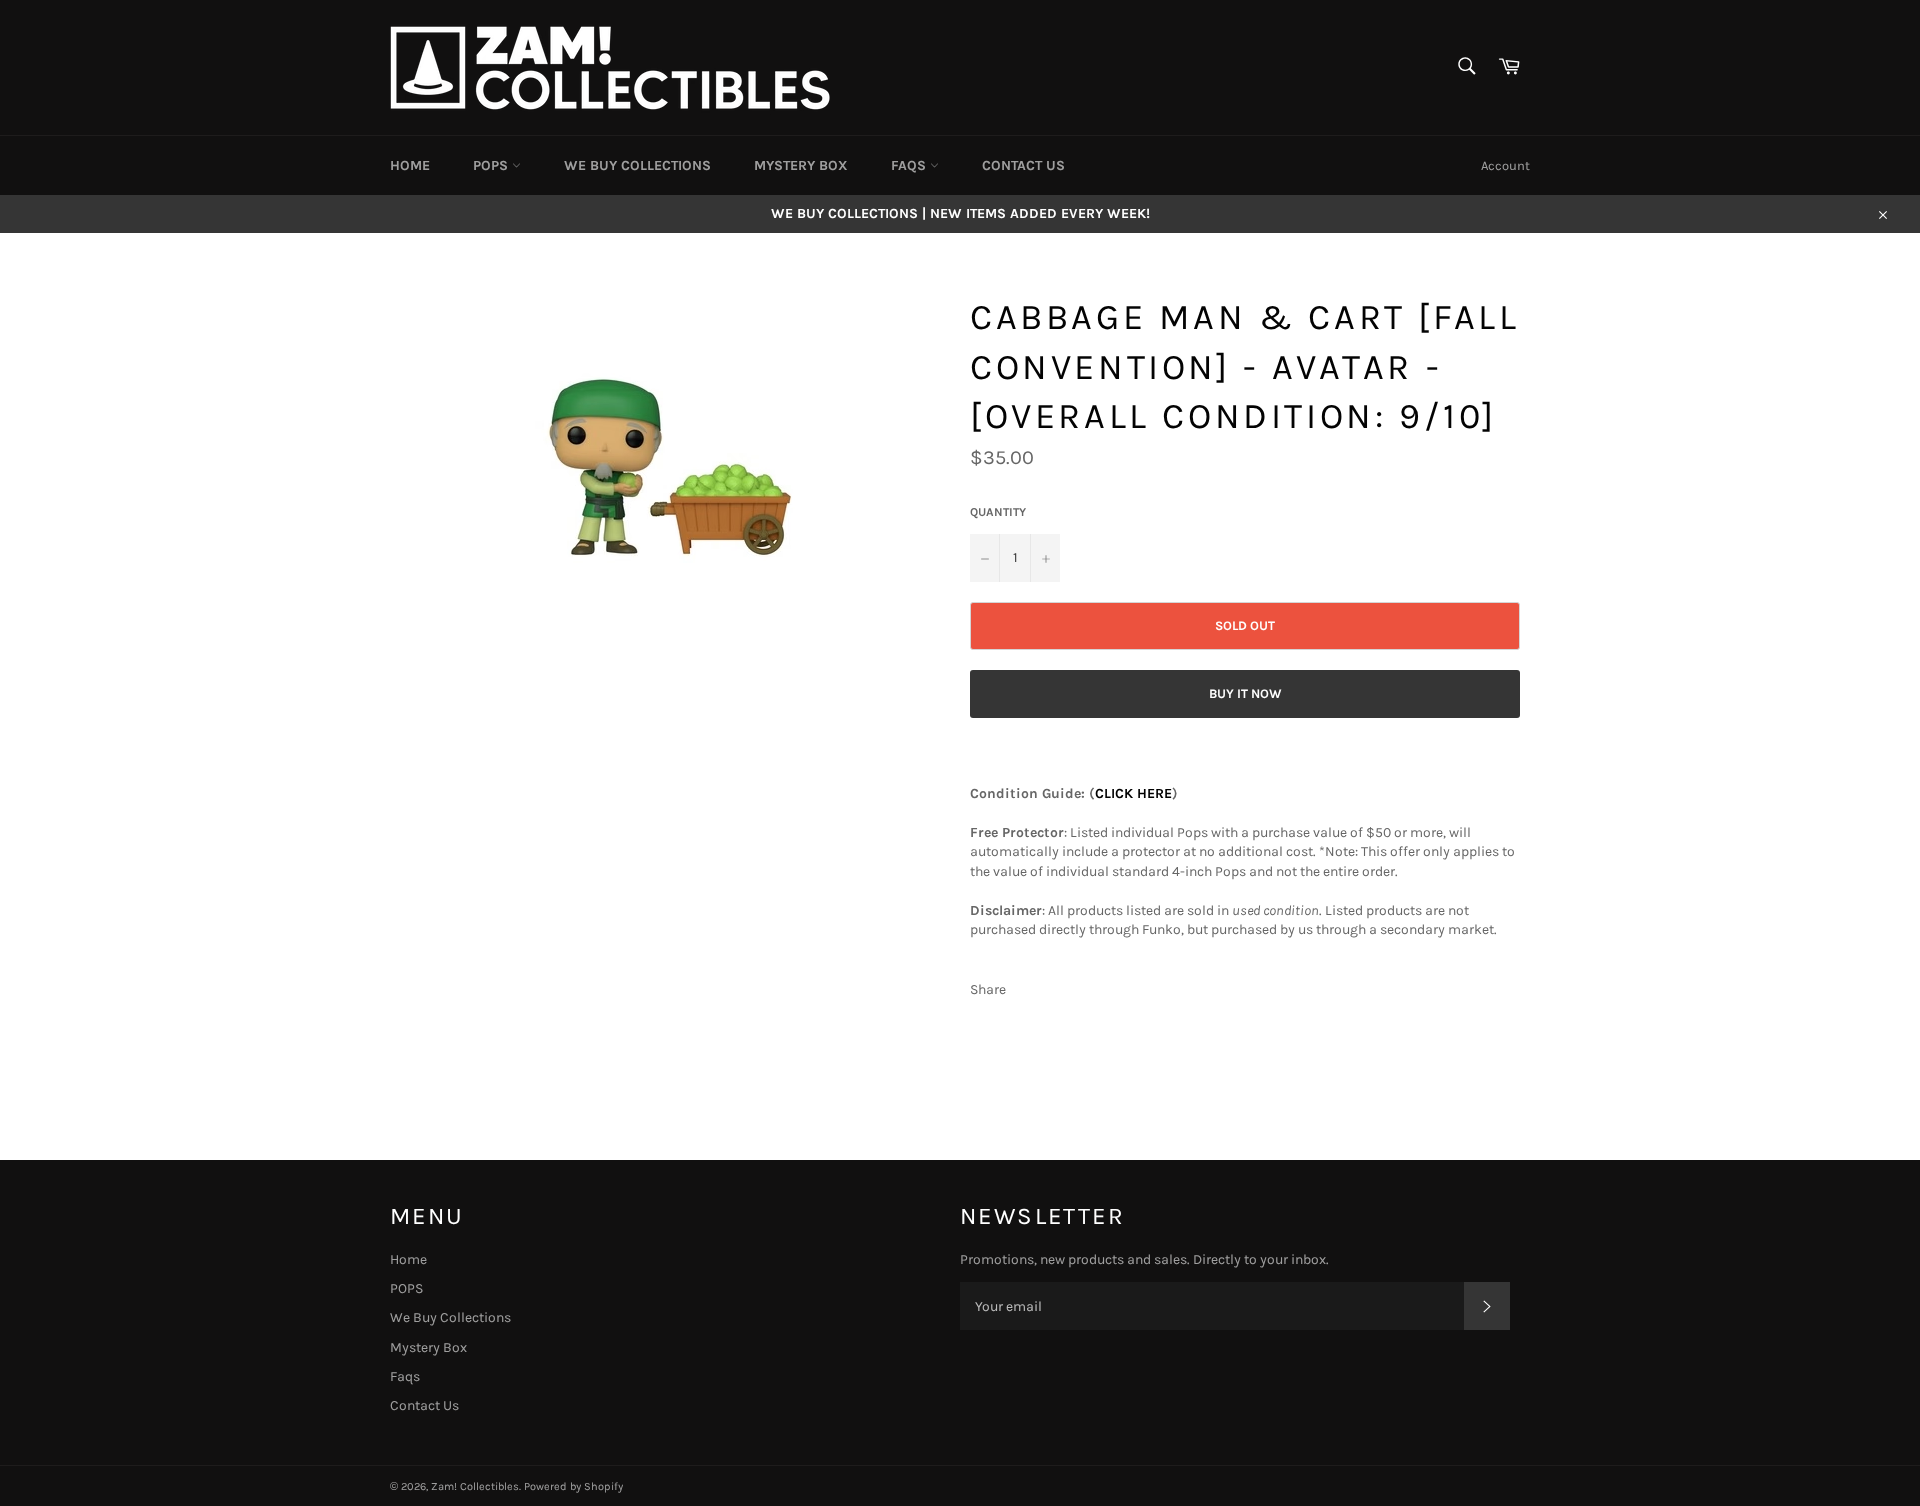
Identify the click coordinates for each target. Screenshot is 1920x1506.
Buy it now (1245, 693)
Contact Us (1023, 165)
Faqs (910, 165)
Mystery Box (801, 165)
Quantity (998, 512)
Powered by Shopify (573, 1486)
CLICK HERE (1133, 793)
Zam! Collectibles (475, 1486)
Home (410, 165)
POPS (492, 165)
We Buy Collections (637, 165)
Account (1505, 165)
